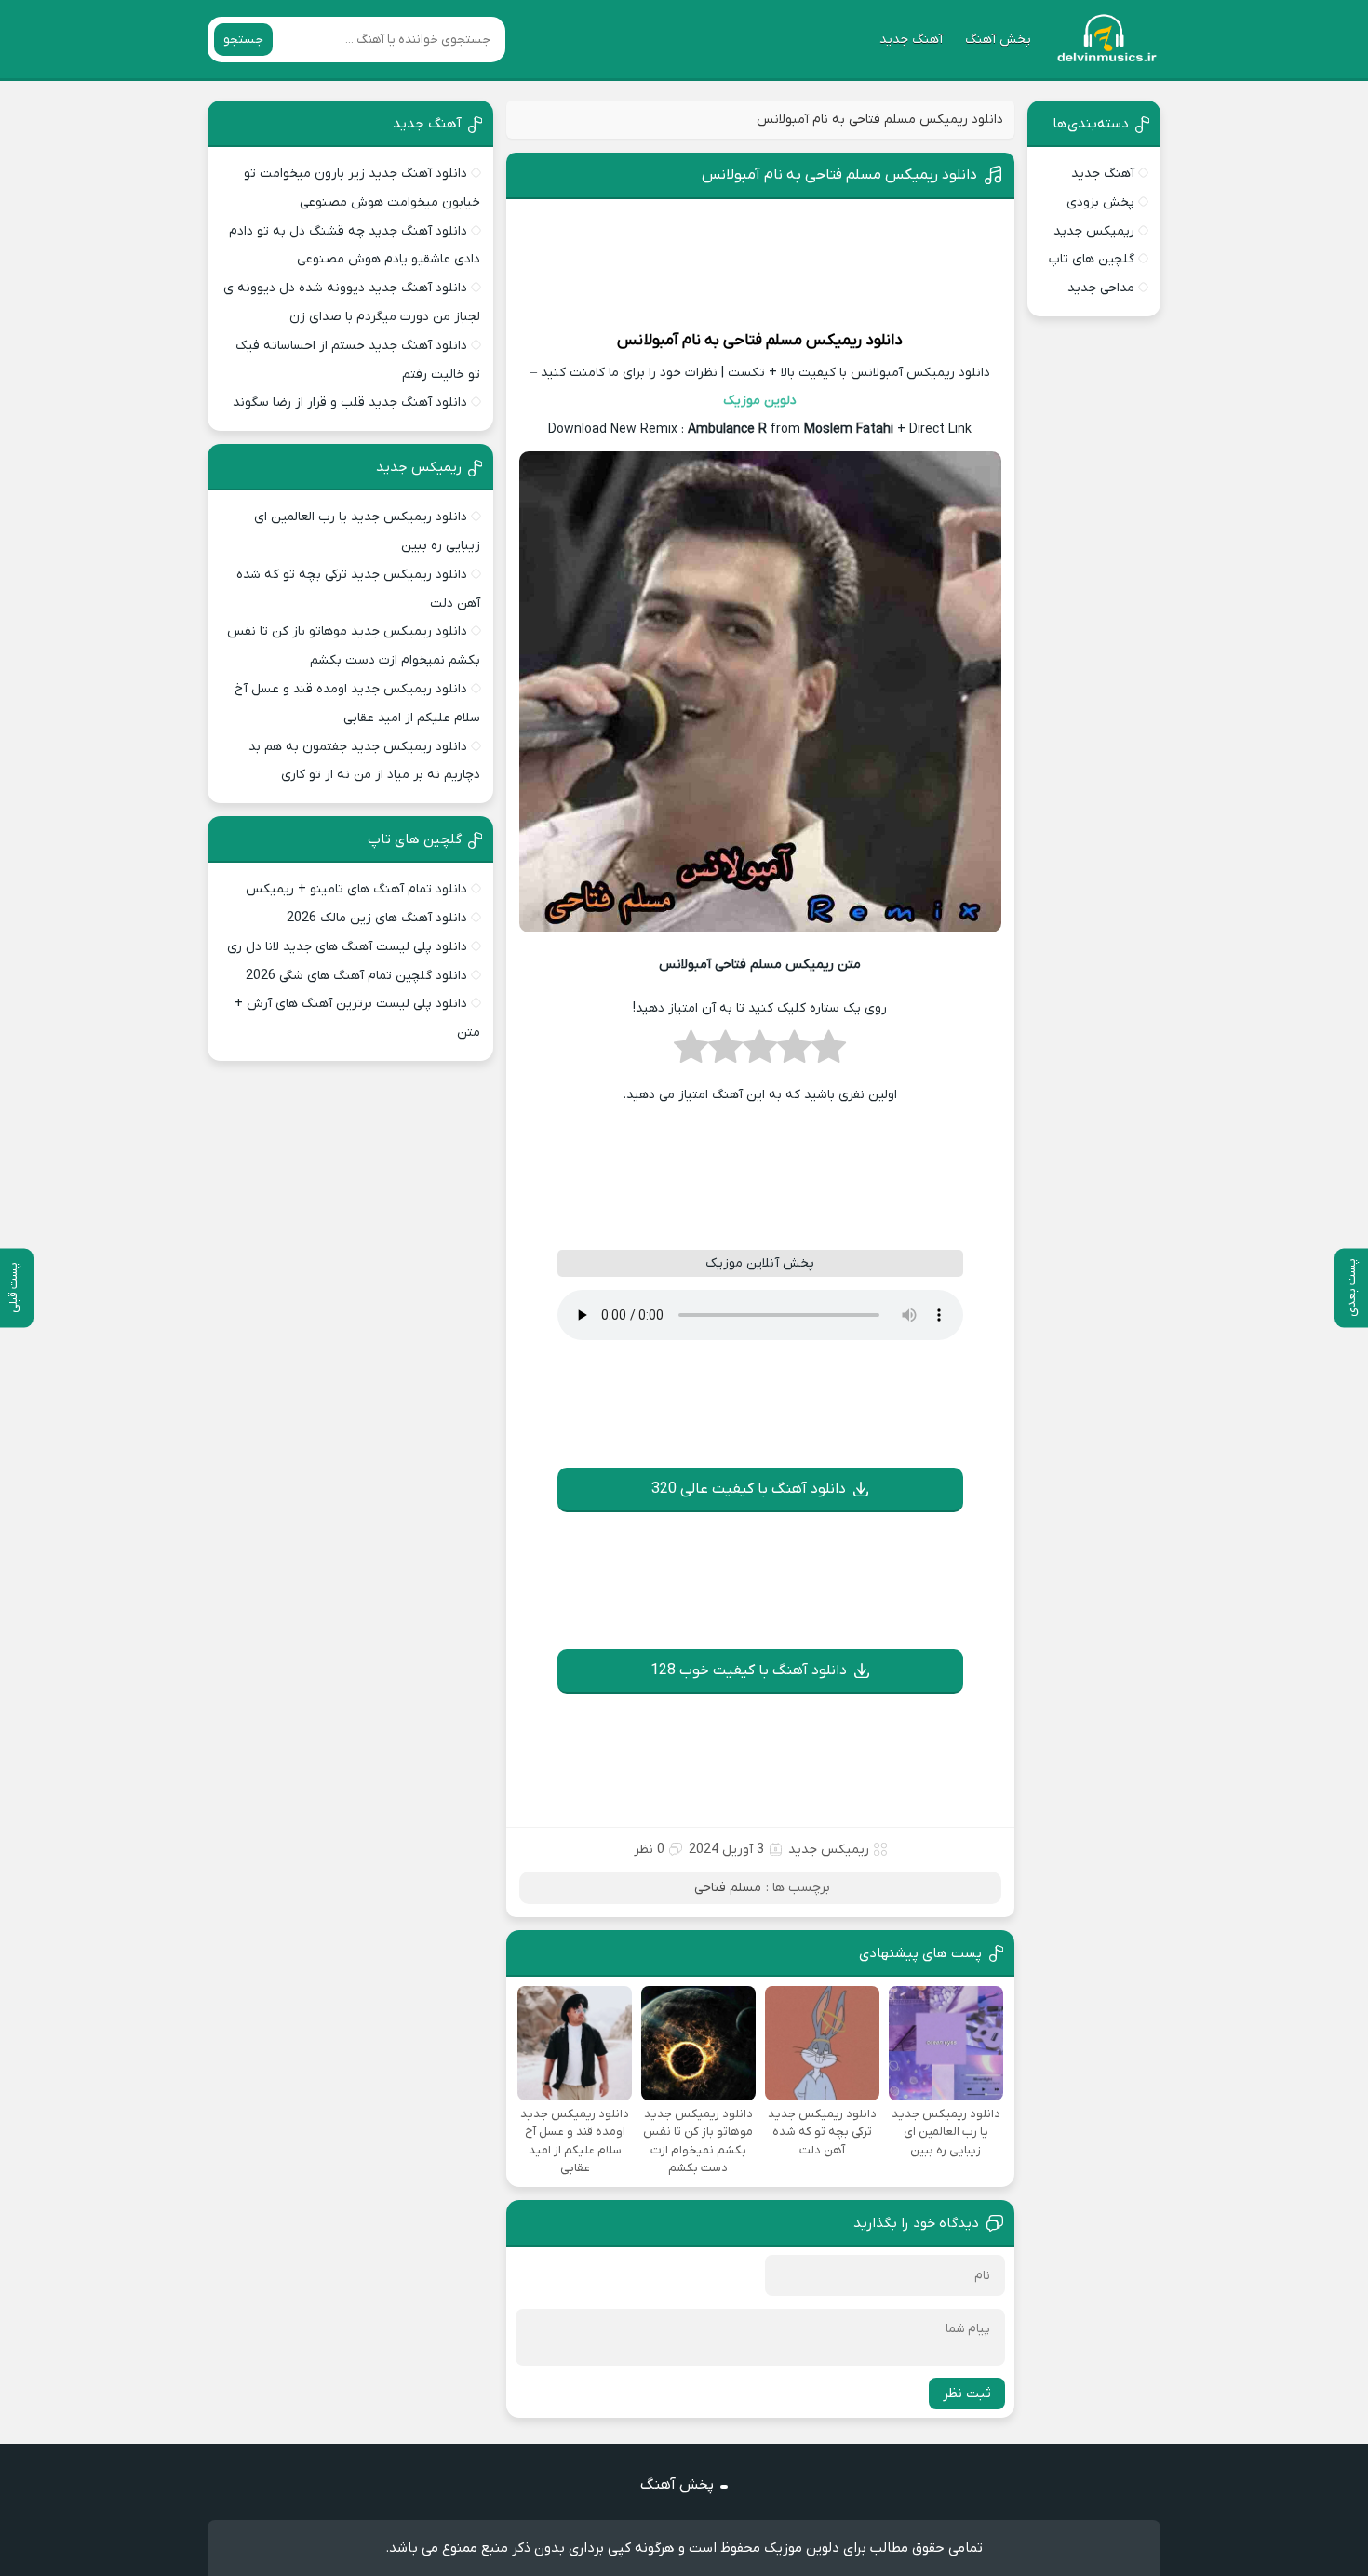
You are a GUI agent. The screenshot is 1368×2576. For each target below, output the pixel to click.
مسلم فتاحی (763, 341)
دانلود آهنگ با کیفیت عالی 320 (749, 1489)
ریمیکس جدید (829, 1850)
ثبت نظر (967, 2394)
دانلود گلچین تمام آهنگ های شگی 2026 (356, 976)
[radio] (829, 1053)
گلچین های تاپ (1092, 259)
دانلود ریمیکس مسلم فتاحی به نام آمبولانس (839, 175)
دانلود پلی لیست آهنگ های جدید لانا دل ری (347, 947)
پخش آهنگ (998, 40)
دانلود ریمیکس (854, 341)
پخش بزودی (1100, 202)
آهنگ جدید (911, 40)
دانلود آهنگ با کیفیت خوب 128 (749, 1670)
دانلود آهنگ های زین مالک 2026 (377, 918)
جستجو (243, 40)
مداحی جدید (1101, 288)
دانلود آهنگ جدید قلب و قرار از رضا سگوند (350, 402)
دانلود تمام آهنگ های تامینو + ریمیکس (356, 889)
